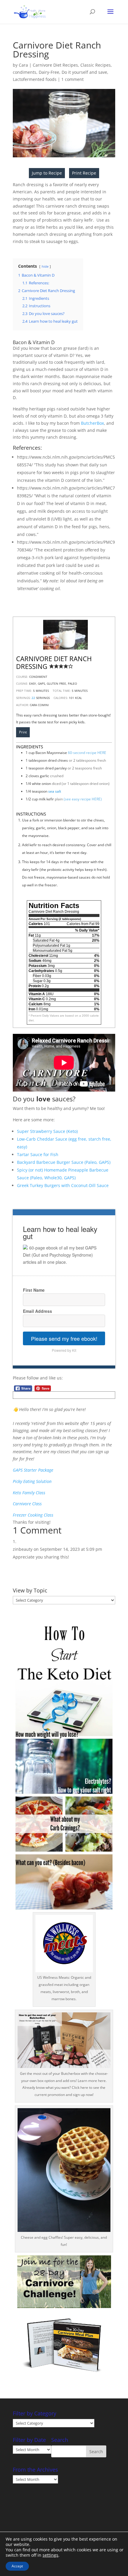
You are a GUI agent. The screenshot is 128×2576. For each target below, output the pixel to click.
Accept (17, 2566)
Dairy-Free (49, 72)
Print (23, 732)
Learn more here (91, 2081)
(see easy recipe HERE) (83, 799)
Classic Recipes (96, 65)
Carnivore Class (27, 1504)
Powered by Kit (64, 1350)
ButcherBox (92, 423)
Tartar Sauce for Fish (38, 1154)
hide (45, 266)
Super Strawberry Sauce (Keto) (47, 1131)
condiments (25, 72)
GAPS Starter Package (33, 1470)
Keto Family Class (29, 1493)
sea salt (55, 791)
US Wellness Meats (53, 1977)
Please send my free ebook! (64, 1338)
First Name (34, 1290)
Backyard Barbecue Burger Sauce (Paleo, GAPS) (64, 1162)
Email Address (38, 1311)
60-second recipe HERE (87, 753)
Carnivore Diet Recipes (55, 65)
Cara (23, 65)
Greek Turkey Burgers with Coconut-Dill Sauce (63, 1185)
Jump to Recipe (47, 173)
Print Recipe (84, 173)
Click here (80, 2087)
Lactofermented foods (35, 79)
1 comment (72, 79)
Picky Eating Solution (32, 1481)
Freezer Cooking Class (33, 1515)
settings (50, 2555)
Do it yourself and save (84, 72)
